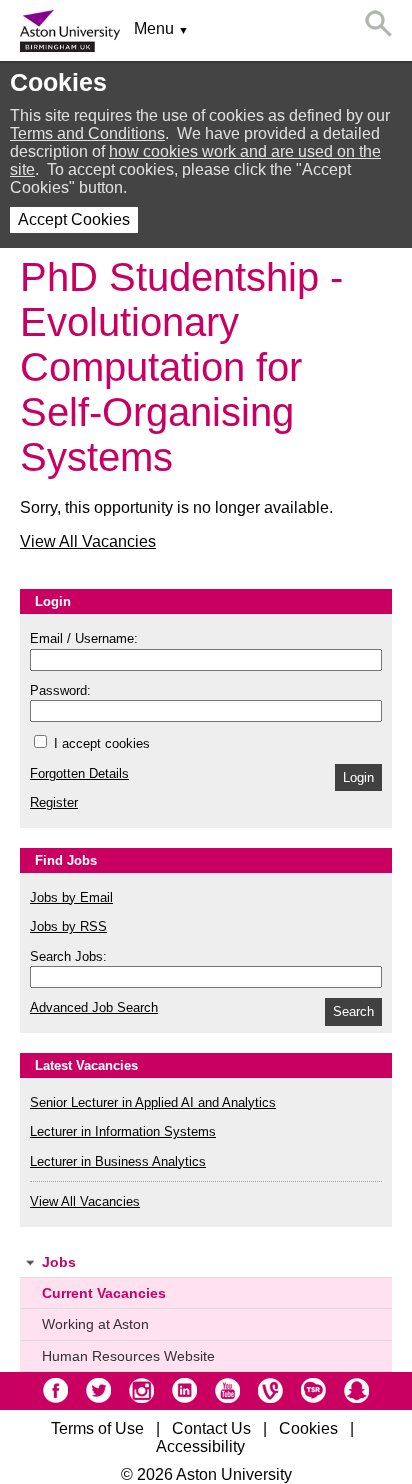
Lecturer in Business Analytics (118, 1161)
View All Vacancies (88, 541)
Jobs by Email (71, 897)
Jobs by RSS (68, 926)
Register (54, 802)
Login (358, 777)
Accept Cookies (74, 219)
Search (353, 1011)
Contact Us (211, 1428)
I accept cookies (100, 743)
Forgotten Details (79, 773)
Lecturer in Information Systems (123, 1131)
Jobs (59, 1262)
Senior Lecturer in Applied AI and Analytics (153, 1102)
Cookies (308, 1428)
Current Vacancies (104, 1293)
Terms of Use (97, 1428)
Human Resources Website (128, 1356)
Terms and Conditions (87, 133)
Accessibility (200, 1446)
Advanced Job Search (94, 1007)
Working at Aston (95, 1324)
